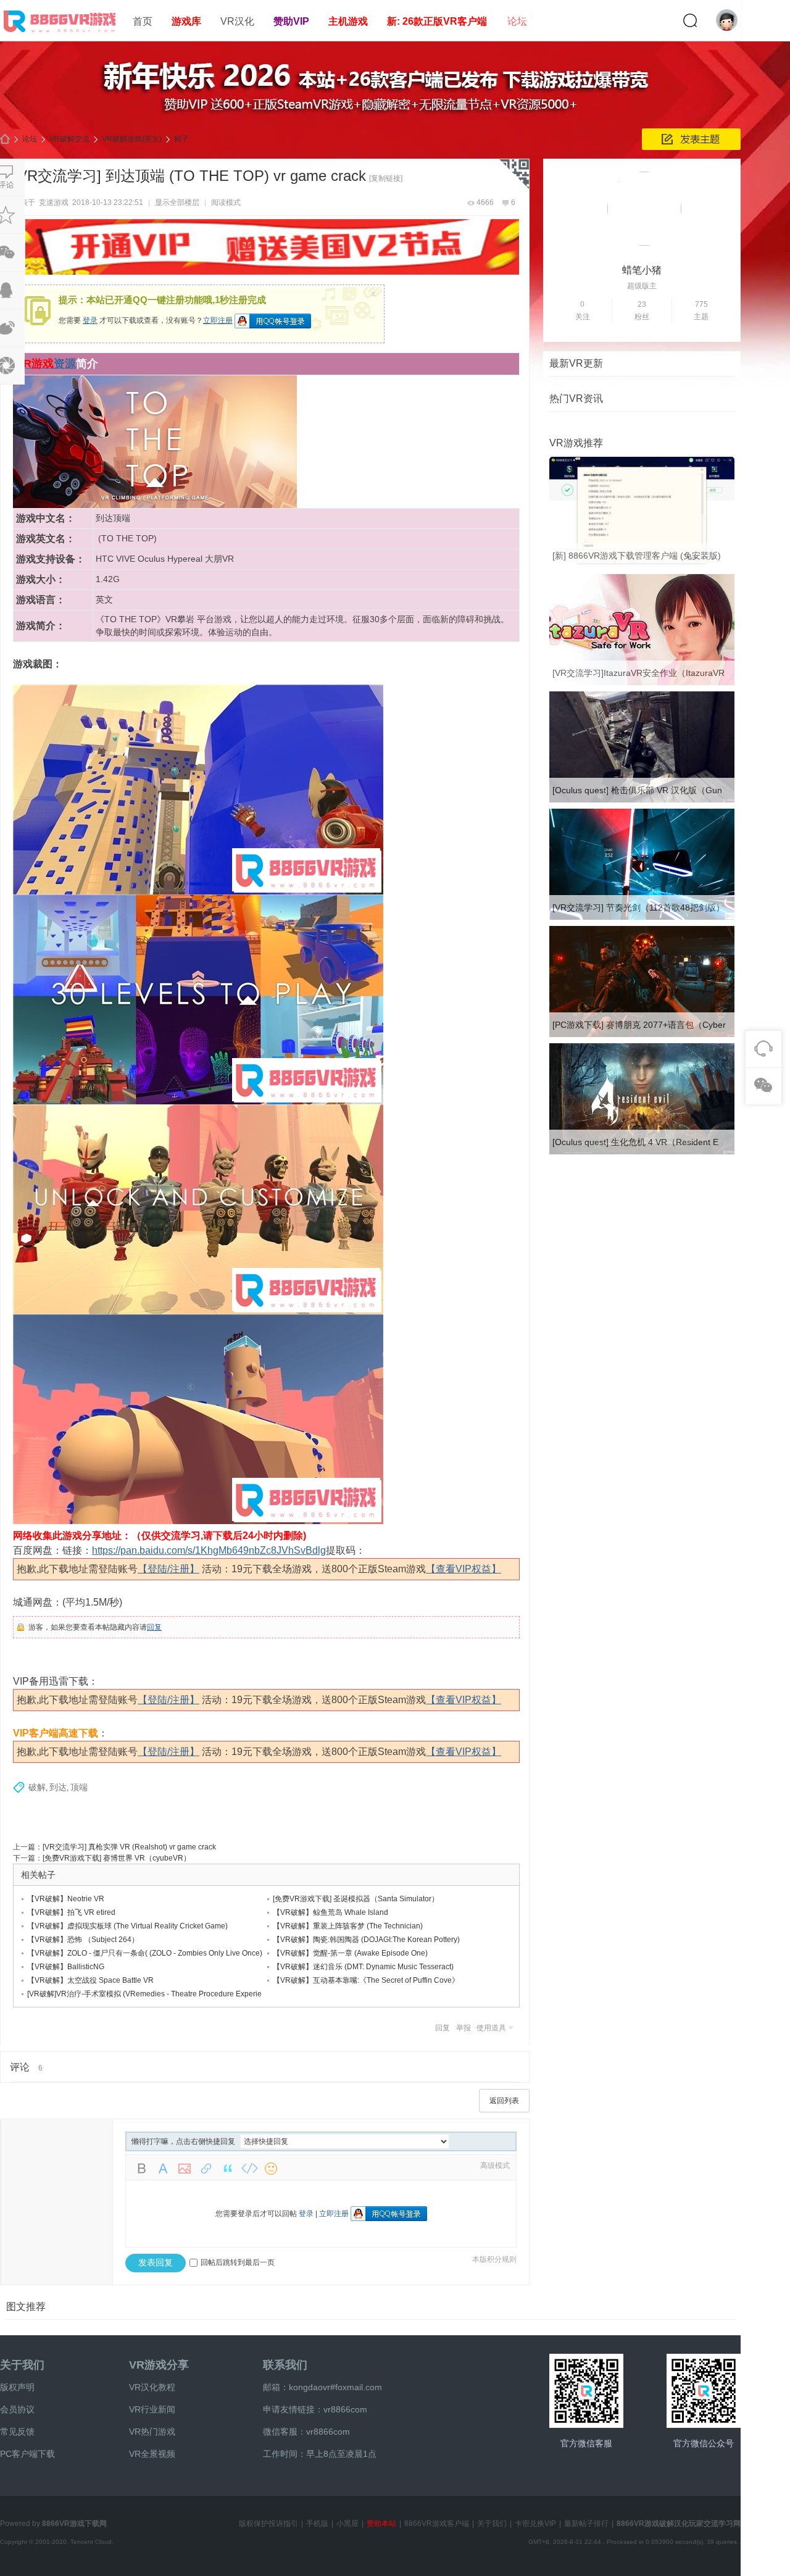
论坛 (517, 21)
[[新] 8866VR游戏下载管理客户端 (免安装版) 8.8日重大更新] (642, 565)
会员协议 (17, 2409)
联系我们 (285, 2365)
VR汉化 (237, 21)
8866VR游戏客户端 (437, 2524)
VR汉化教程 (152, 2387)
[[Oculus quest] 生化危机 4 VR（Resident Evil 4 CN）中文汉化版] (642, 1152)
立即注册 (218, 320)
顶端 (79, 1787)
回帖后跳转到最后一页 (238, 2262)
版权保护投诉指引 (268, 2524)
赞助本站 (381, 2524)
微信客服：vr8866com (306, 2432)
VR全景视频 (152, 2454)
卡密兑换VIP (535, 2524)
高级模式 (495, 2165)
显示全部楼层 (177, 202)
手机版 (317, 2524)
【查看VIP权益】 (464, 1569)
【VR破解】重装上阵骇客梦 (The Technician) (348, 1926)
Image (185, 2169)
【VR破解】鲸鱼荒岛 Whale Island (331, 1912)
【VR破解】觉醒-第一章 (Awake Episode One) (350, 1953)
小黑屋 (347, 2524)
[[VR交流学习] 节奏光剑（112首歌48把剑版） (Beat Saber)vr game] (642, 917)
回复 (154, 1627)
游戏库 (186, 21)
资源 (65, 364)
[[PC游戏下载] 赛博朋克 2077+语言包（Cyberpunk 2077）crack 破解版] (642, 1035)
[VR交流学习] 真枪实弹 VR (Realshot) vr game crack (129, 1847)
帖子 (181, 139)
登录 (90, 320)
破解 (37, 1787)
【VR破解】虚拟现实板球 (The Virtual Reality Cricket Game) (127, 1926)
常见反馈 (17, 2432)
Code (249, 2169)
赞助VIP (291, 21)
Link (206, 2169)
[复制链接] (386, 178)
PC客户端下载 (27, 2454)
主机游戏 (348, 21)
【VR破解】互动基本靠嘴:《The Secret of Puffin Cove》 (366, 1980)
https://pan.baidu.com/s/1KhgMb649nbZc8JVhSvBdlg (209, 1550)
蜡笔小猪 (642, 270)
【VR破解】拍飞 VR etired (71, 1912)
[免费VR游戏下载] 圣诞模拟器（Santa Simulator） (356, 1899)
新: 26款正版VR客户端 (437, 21)
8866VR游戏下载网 (74, 2524)
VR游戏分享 (159, 2365)
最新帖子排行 (586, 2524)
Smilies (271, 2169)
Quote (228, 2169)
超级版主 (642, 286)
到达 (58, 1787)
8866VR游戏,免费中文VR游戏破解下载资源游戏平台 (5, 139)
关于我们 (22, 2365)
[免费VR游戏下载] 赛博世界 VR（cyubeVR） (117, 1858)
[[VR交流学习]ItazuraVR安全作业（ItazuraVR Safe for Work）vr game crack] (642, 683)
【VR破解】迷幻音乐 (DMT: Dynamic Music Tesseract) (363, 1967)
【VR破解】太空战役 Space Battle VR (90, 1980)
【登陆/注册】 (168, 1569)
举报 (464, 2028)
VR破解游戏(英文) (132, 139)
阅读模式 (226, 202)
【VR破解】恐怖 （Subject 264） (83, 1940)
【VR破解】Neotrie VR (66, 1899)
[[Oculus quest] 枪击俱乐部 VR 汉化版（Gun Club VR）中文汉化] (642, 800)
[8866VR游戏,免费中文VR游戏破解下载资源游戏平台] (62, 35)
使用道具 (491, 2028)
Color (163, 2169)
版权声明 (17, 2387)
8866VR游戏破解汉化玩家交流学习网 (679, 2524)
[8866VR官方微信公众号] (704, 2391)
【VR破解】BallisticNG (66, 1967)
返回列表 (504, 2101)
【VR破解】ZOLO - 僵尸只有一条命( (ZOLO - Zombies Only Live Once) (145, 1953)
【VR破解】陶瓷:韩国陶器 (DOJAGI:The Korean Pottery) (366, 1940)
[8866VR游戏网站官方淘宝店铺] (586, 2391)
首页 (143, 21)
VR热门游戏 (152, 2432)
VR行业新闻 (152, 2409)
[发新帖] (691, 139)
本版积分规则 (494, 2259)
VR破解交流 (69, 139)
